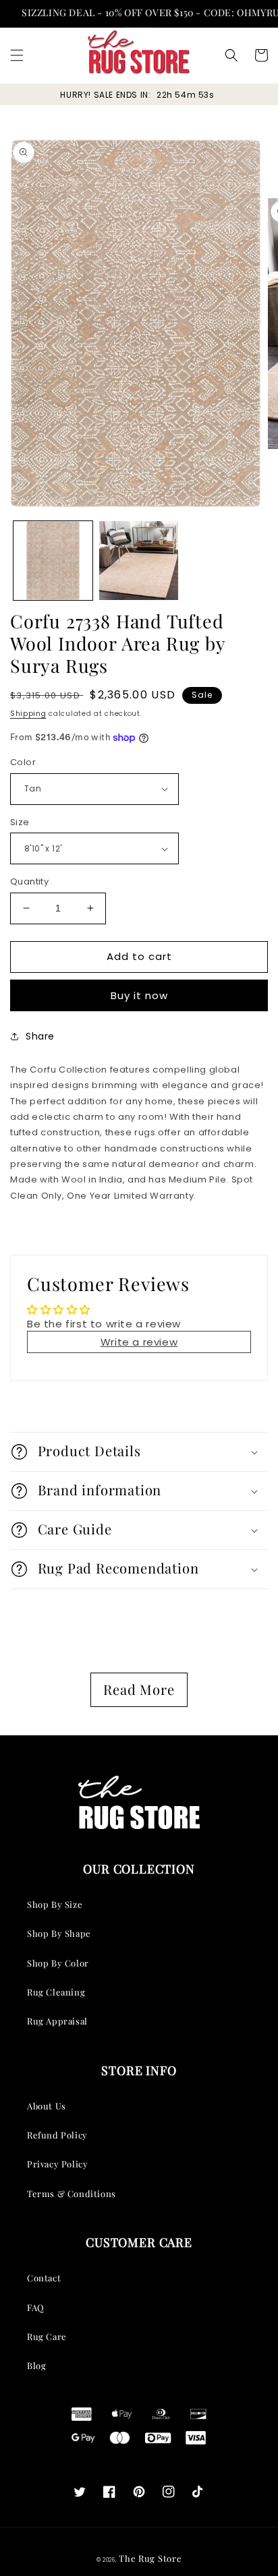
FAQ (36, 2307)
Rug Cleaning (56, 1992)
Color (23, 762)
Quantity (29, 881)
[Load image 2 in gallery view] (139, 561)
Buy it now (139, 995)
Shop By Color (58, 1963)
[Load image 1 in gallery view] (53, 561)
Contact (44, 2278)
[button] (17, 55)
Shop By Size (55, 1904)
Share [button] (40, 1036)
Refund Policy (57, 2135)
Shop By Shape (59, 1933)
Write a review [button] (139, 1342)
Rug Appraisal (57, 2021)
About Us (47, 2106)
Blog (36, 2365)
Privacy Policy (57, 2164)
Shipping (28, 714)
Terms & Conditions (72, 2193)
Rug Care (47, 2336)
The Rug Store (150, 2558)
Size (20, 822)
